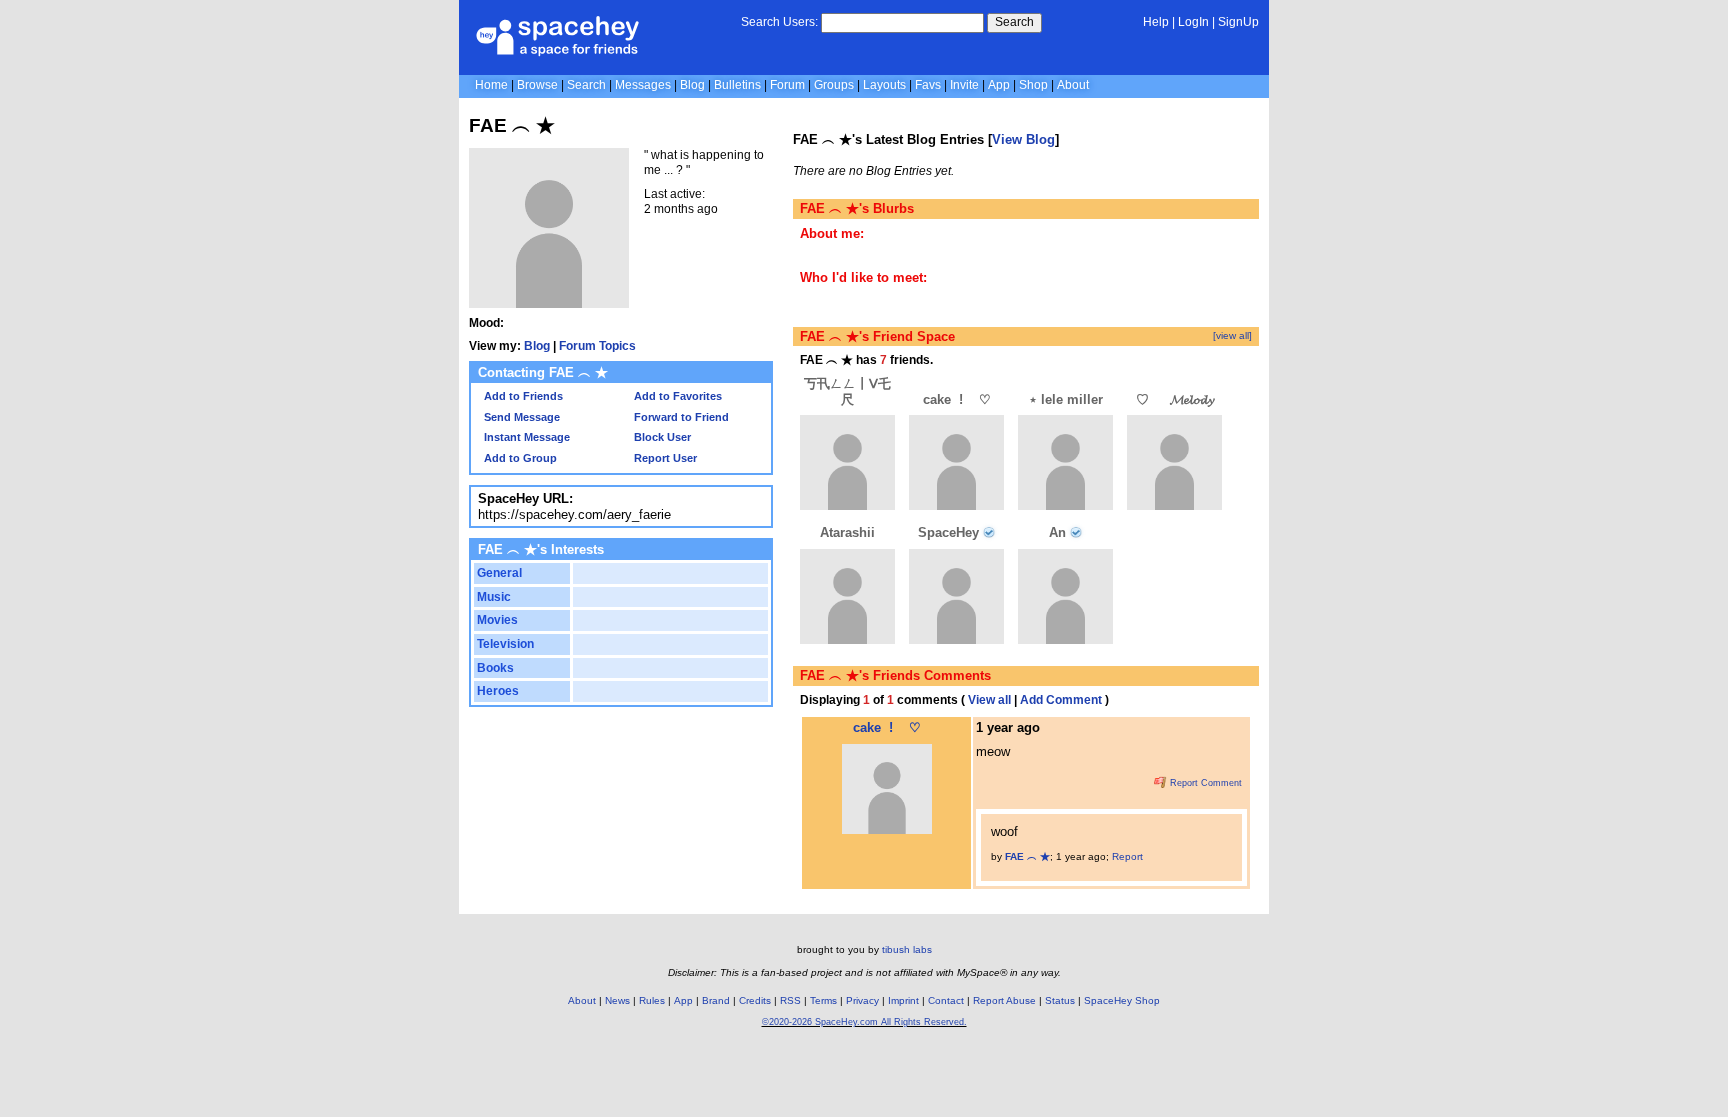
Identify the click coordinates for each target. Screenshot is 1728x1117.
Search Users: (779, 22)
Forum (787, 85)
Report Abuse (1004, 1000)
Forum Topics (597, 346)
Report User (664, 458)
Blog (692, 85)
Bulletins (737, 85)
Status (1060, 1000)
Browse (537, 85)
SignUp (1238, 22)
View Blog (1023, 139)
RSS (790, 1000)
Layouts (884, 85)
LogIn (1193, 22)
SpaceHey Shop (1122, 1000)
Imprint (903, 1000)
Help (1156, 22)
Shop (1033, 85)
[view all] (1232, 335)
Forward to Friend (680, 417)
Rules (652, 1000)
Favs (928, 85)
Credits (755, 1000)
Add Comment (1061, 700)
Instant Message (525, 437)
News (617, 1000)
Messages (643, 85)
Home (491, 85)
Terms (823, 1000)
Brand (716, 1000)
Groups (834, 85)
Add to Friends (522, 396)
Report (1127, 856)
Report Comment (1204, 783)
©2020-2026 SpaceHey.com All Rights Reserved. (864, 1022)
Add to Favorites (676, 396)
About (1073, 85)
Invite (964, 85)
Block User (661, 437)
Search (1014, 22)
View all (989, 700)
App (999, 85)
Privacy (862, 1000)
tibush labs (907, 949)
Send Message (520, 417)
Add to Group (519, 458)
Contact (946, 1000)
